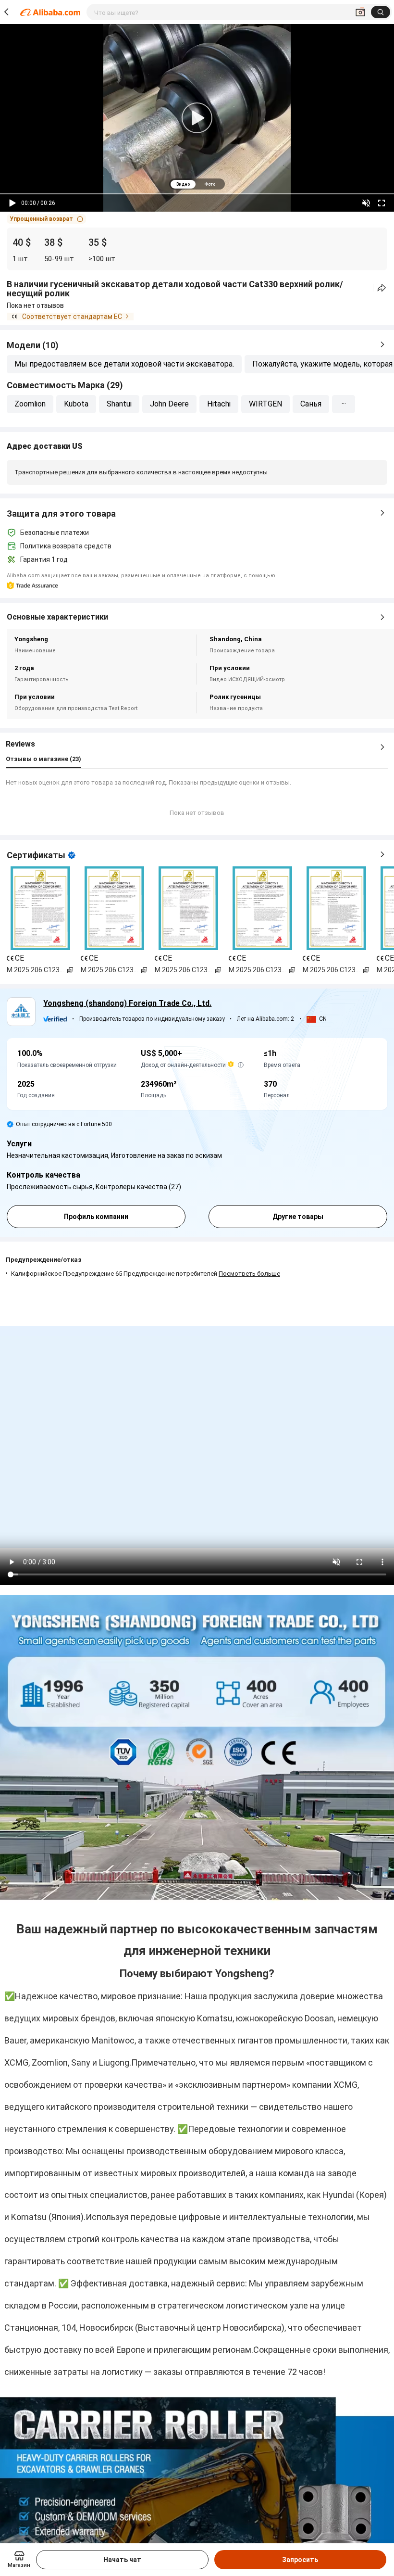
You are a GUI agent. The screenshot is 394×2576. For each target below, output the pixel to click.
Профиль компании (96, 1217)
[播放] (12, 203)
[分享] (382, 288)
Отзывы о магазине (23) (43, 759)
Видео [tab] (183, 184)
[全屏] (382, 203)
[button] (46, 219)
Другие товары (298, 1217)
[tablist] (197, 184)
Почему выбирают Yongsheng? (197, 1973)
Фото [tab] (210, 184)
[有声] (366, 203)
